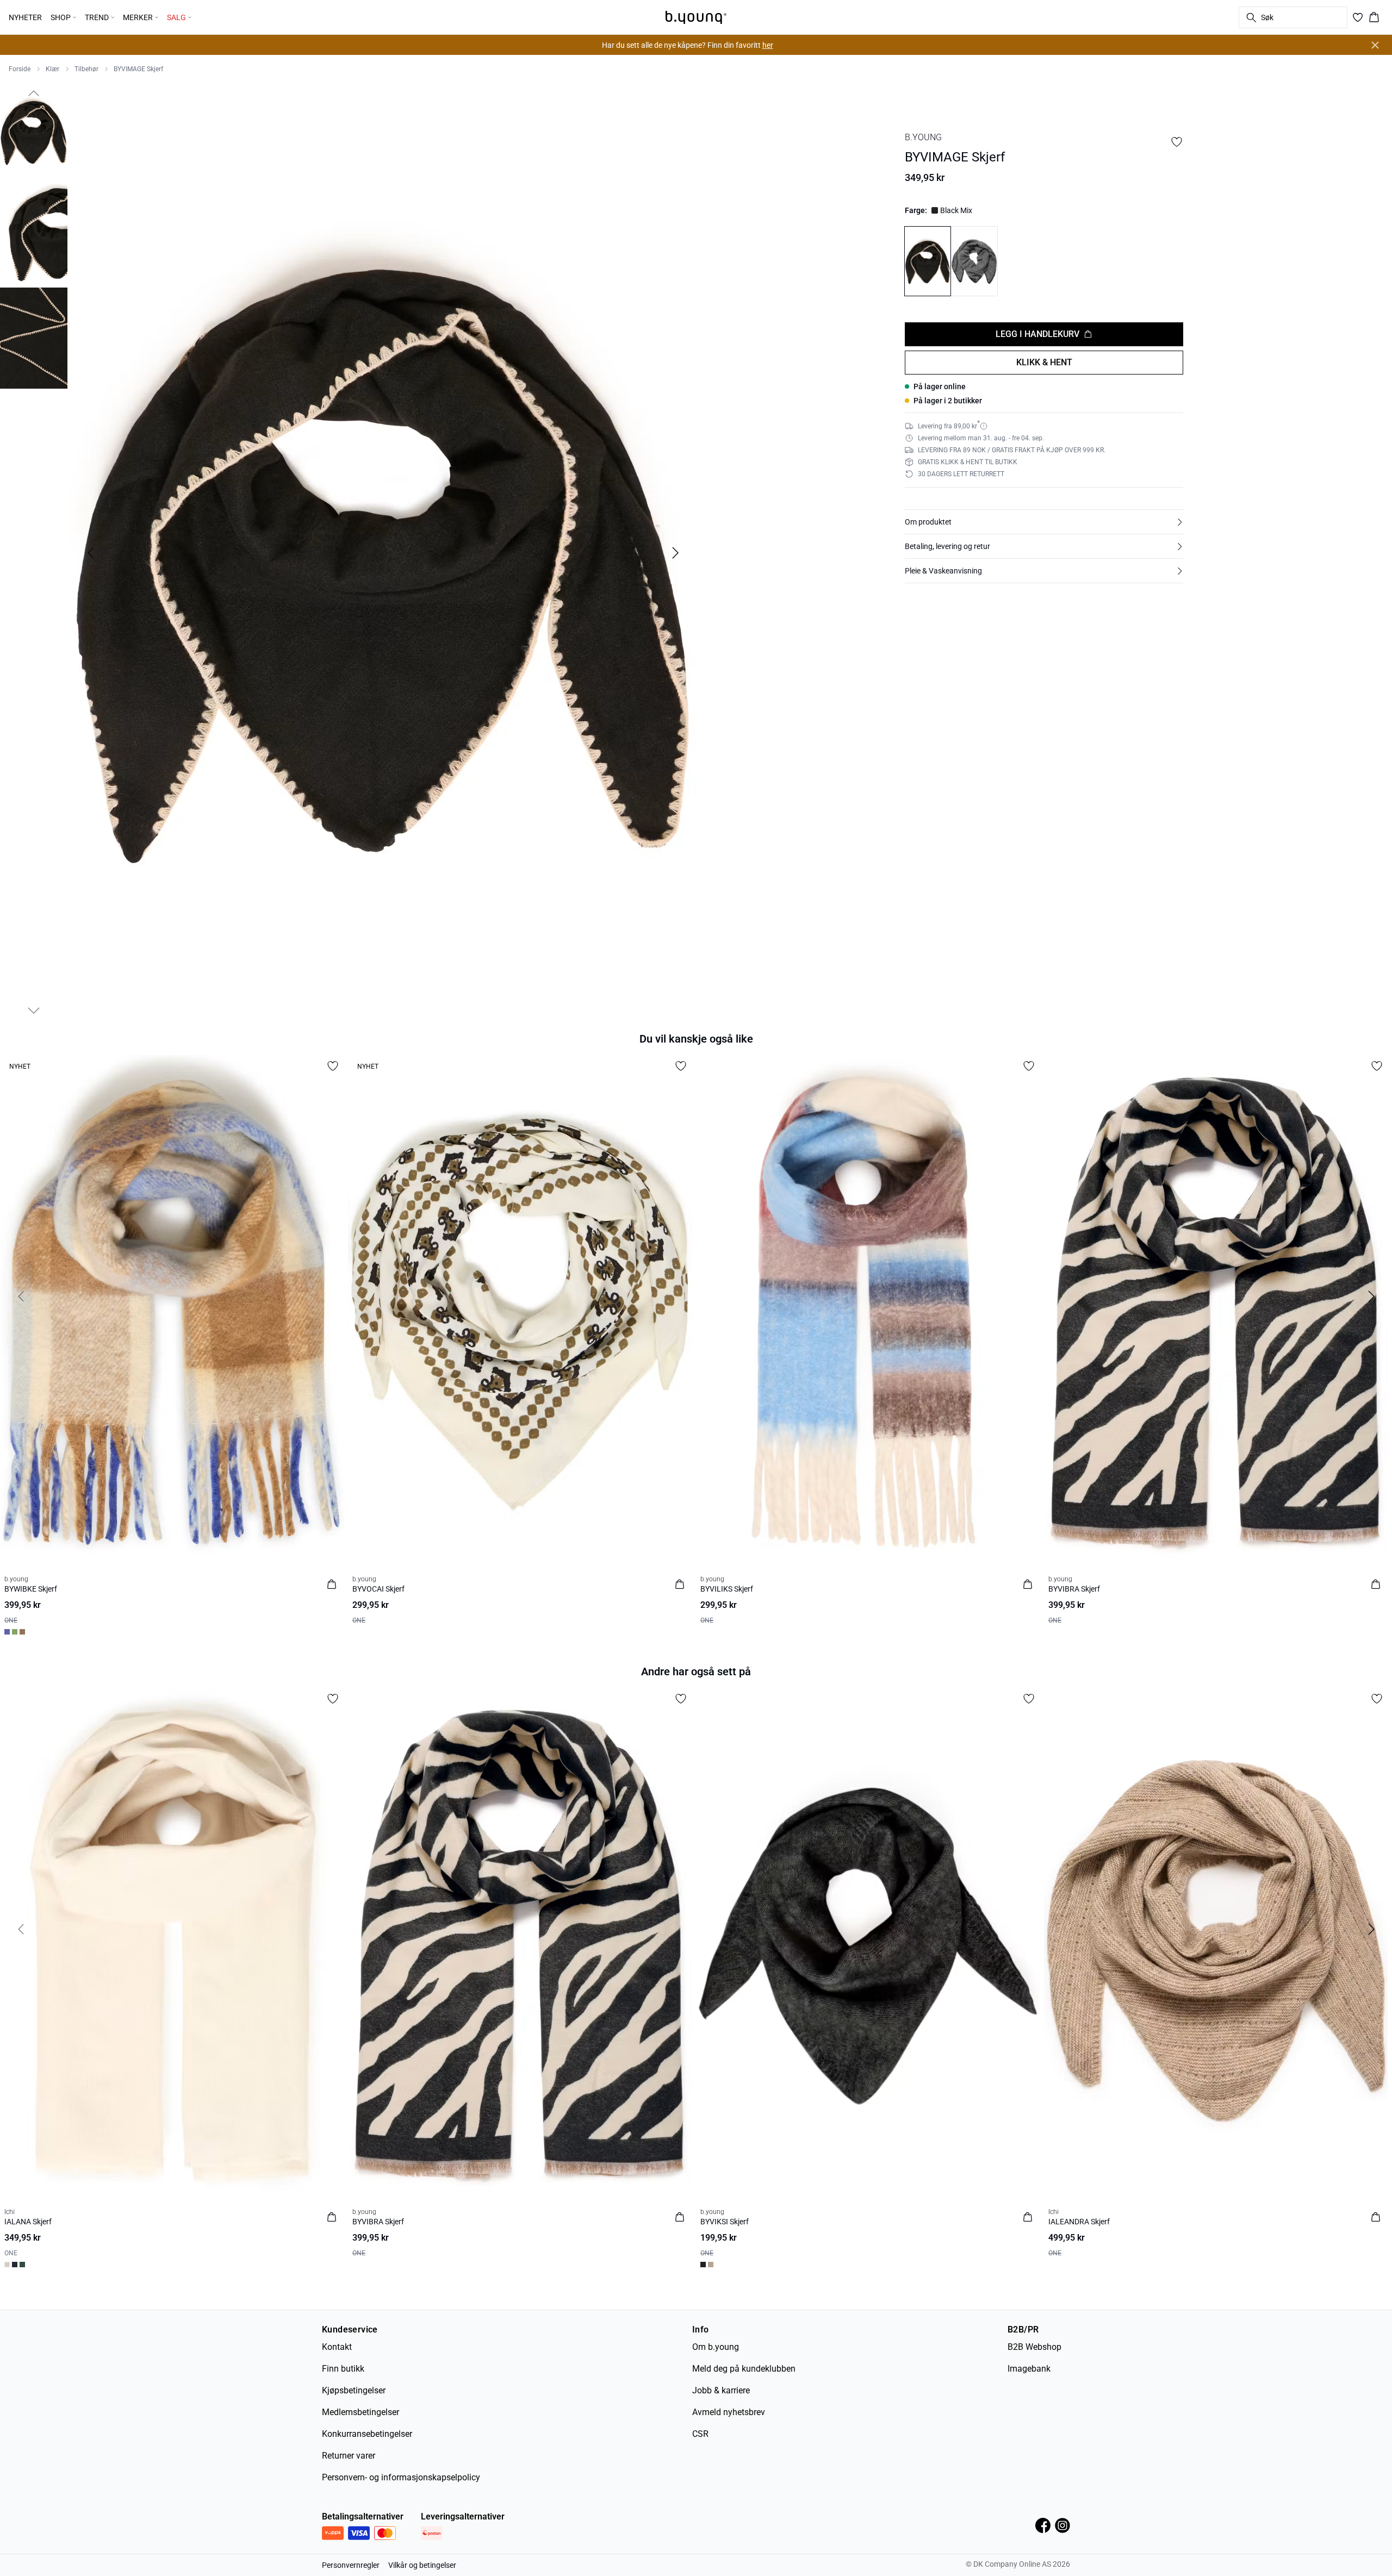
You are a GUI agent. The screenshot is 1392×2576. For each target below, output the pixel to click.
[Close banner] (1375, 45)
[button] (1044, 522)
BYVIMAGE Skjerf (138, 69)
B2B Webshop (1034, 2347)
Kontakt (337, 2347)
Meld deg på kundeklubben (744, 2369)
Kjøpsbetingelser (354, 2390)
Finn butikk (343, 2369)
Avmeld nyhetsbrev (729, 2412)
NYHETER (25, 17)
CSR (700, 2434)
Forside (20, 69)
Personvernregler (351, 2565)
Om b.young (716, 2347)
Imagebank (1029, 2369)
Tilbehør (86, 69)
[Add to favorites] (1177, 142)
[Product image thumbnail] (34, 132)
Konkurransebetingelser (367, 2434)
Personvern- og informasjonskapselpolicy (401, 2477)
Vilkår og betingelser (422, 2565)
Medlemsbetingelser (361, 2412)
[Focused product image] (383, 553)
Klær (52, 69)
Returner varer (349, 2456)
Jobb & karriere (721, 2390)
